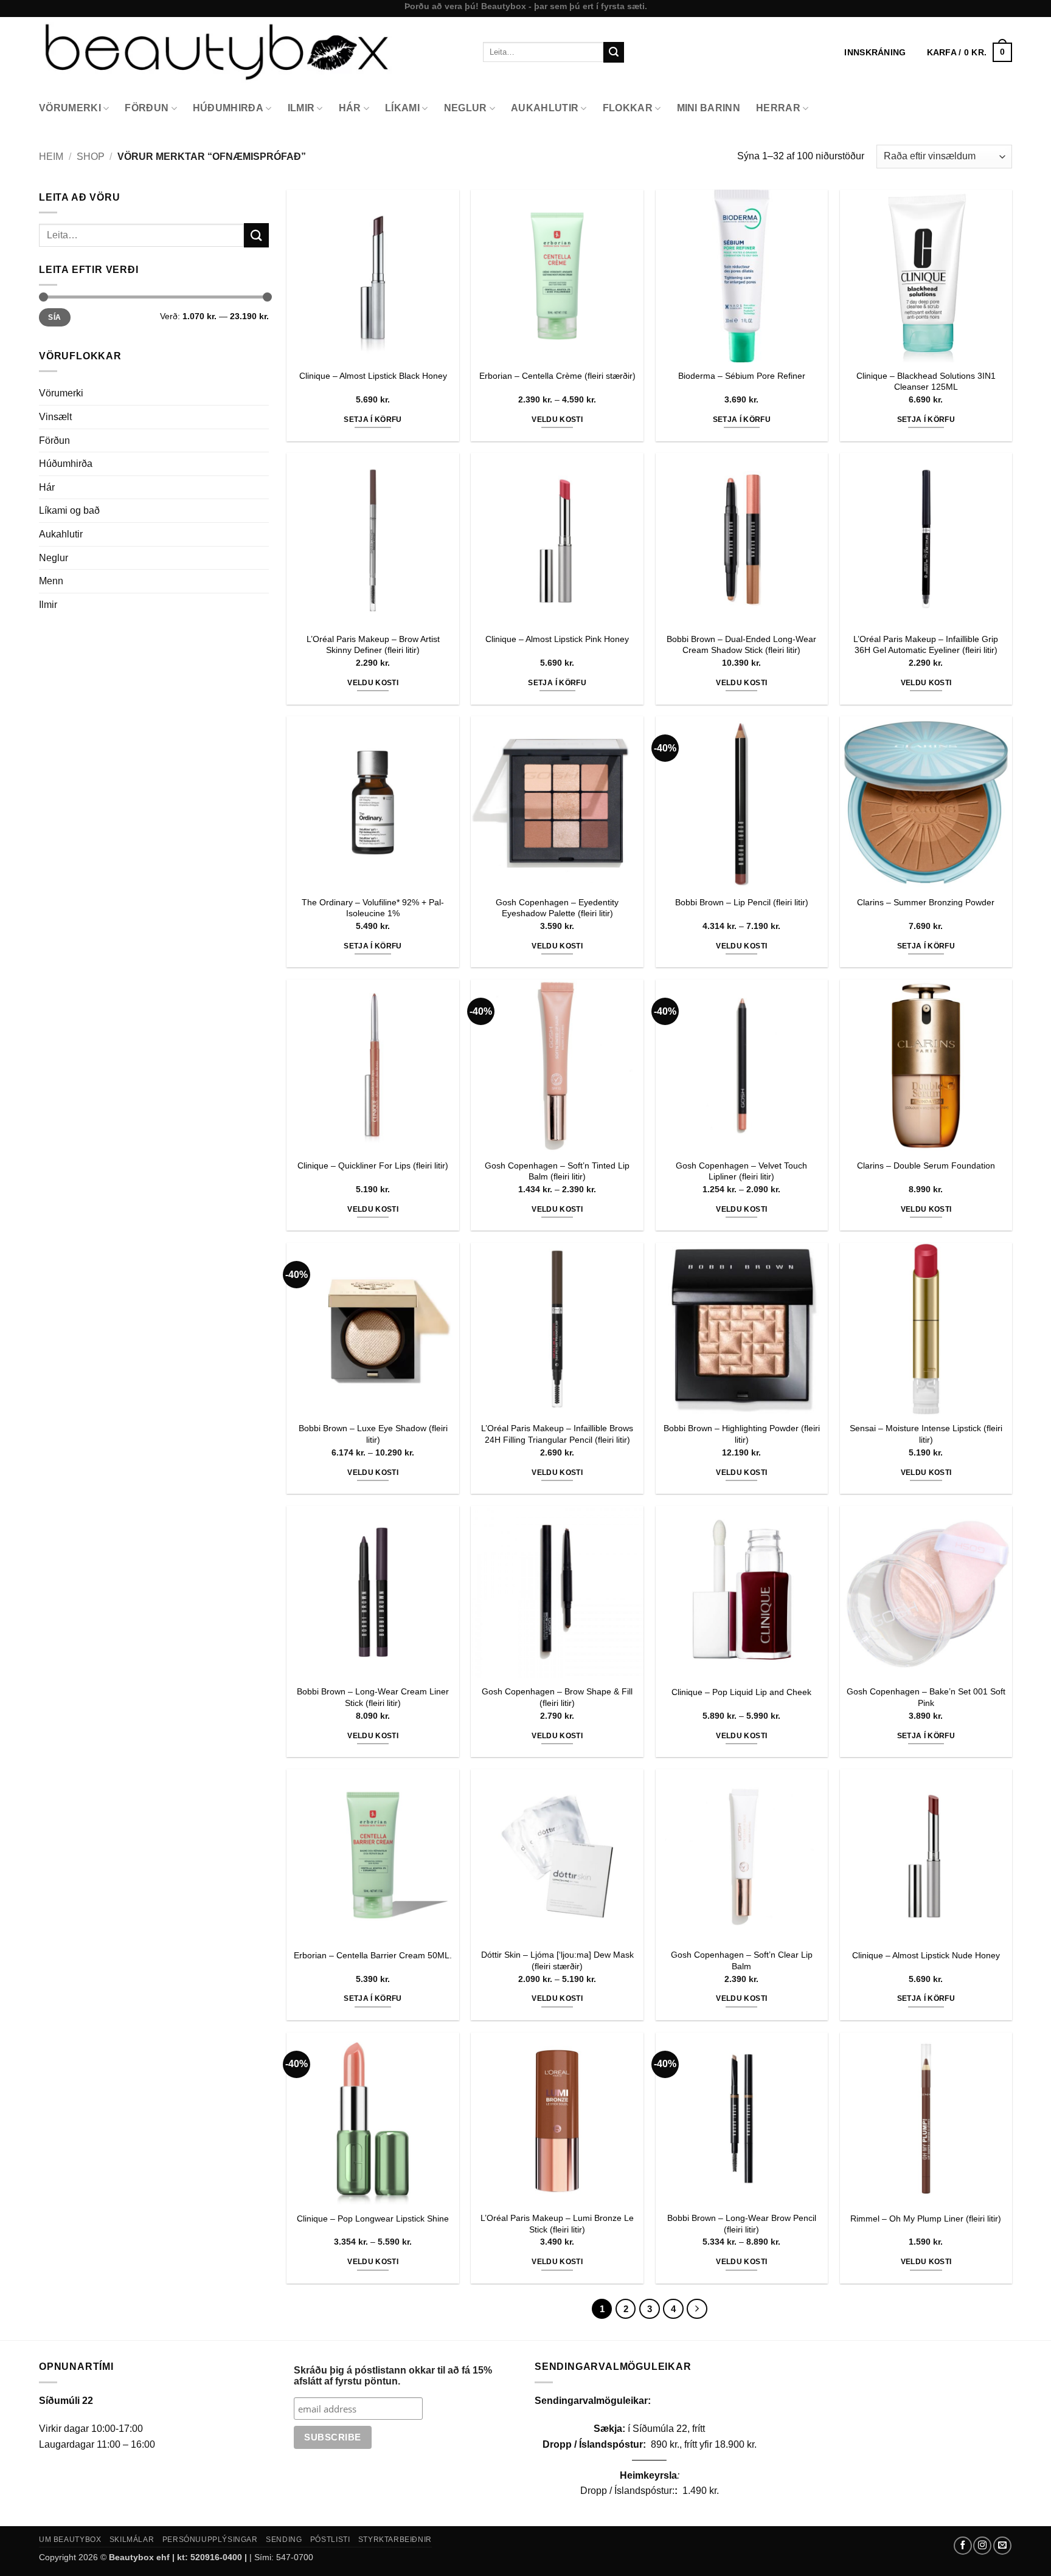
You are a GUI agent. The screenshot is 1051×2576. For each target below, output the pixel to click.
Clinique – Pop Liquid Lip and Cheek (741, 1692)
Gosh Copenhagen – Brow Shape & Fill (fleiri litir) (557, 1697)
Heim (51, 157)
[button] (969, 52)
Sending (284, 2540)
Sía (54, 317)
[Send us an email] (1002, 2546)
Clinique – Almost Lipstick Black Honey (373, 376)
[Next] (697, 2309)
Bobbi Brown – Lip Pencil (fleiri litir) (742, 902)
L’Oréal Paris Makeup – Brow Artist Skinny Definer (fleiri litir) (373, 645)
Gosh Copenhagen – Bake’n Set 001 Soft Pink (926, 1697)
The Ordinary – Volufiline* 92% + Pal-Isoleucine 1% (373, 908)
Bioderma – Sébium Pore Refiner (742, 376)
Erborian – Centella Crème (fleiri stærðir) (557, 376)
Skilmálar (132, 2540)
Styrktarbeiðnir (395, 2540)
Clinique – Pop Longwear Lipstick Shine (373, 2219)
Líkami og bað (69, 510)
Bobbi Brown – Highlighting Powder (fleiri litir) (742, 1434)
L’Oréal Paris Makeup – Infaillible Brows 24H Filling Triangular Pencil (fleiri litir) (557, 1434)
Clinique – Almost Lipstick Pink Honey (557, 639)
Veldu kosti (557, 420)
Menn (51, 581)
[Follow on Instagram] (982, 2546)
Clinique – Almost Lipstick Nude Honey (926, 1955)
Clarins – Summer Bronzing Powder (926, 902)
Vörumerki (70, 108)
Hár (350, 108)
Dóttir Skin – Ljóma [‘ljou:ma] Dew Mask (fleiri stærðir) (557, 1960)
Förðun (147, 108)
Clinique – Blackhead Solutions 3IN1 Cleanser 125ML (926, 382)
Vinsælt (55, 417)
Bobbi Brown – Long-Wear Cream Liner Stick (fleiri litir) (373, 1697)
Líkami (402, 108)
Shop (91, 157)
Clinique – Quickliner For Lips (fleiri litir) (373, 1165)
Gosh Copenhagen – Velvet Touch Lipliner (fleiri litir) (741, 1171)
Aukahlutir (545, 108)
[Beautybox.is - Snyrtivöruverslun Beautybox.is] (252, 52)
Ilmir (301, 108)
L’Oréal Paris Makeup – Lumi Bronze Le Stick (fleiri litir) (557, 2224)
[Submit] (614, 52)
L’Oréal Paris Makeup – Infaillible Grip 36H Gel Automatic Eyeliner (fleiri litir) (926, 645)
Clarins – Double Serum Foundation (926, 1165)
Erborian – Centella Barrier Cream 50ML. (373, 1955)
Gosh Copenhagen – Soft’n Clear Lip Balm (742, 1960)
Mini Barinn (709, 108)
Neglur (466, 108)
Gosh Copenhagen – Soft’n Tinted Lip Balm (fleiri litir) (557, 1171)
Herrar (778, 108)
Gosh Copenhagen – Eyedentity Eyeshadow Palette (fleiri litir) (557, 908)
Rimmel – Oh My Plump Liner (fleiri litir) (926, 2219)
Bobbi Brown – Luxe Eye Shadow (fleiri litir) (373, 1434)
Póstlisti (330, 2540)
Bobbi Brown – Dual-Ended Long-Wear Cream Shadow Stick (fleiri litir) (741, 645)
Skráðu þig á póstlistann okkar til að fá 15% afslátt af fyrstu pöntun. (393, 2376)
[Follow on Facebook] (963, 2546)
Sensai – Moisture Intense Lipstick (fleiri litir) (926, 1434)
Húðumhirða (228, 108)
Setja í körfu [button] (373, 420)
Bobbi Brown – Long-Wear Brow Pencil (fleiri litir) (742, 2224)
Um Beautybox (70, 2540)
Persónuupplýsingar (210, 2540)
